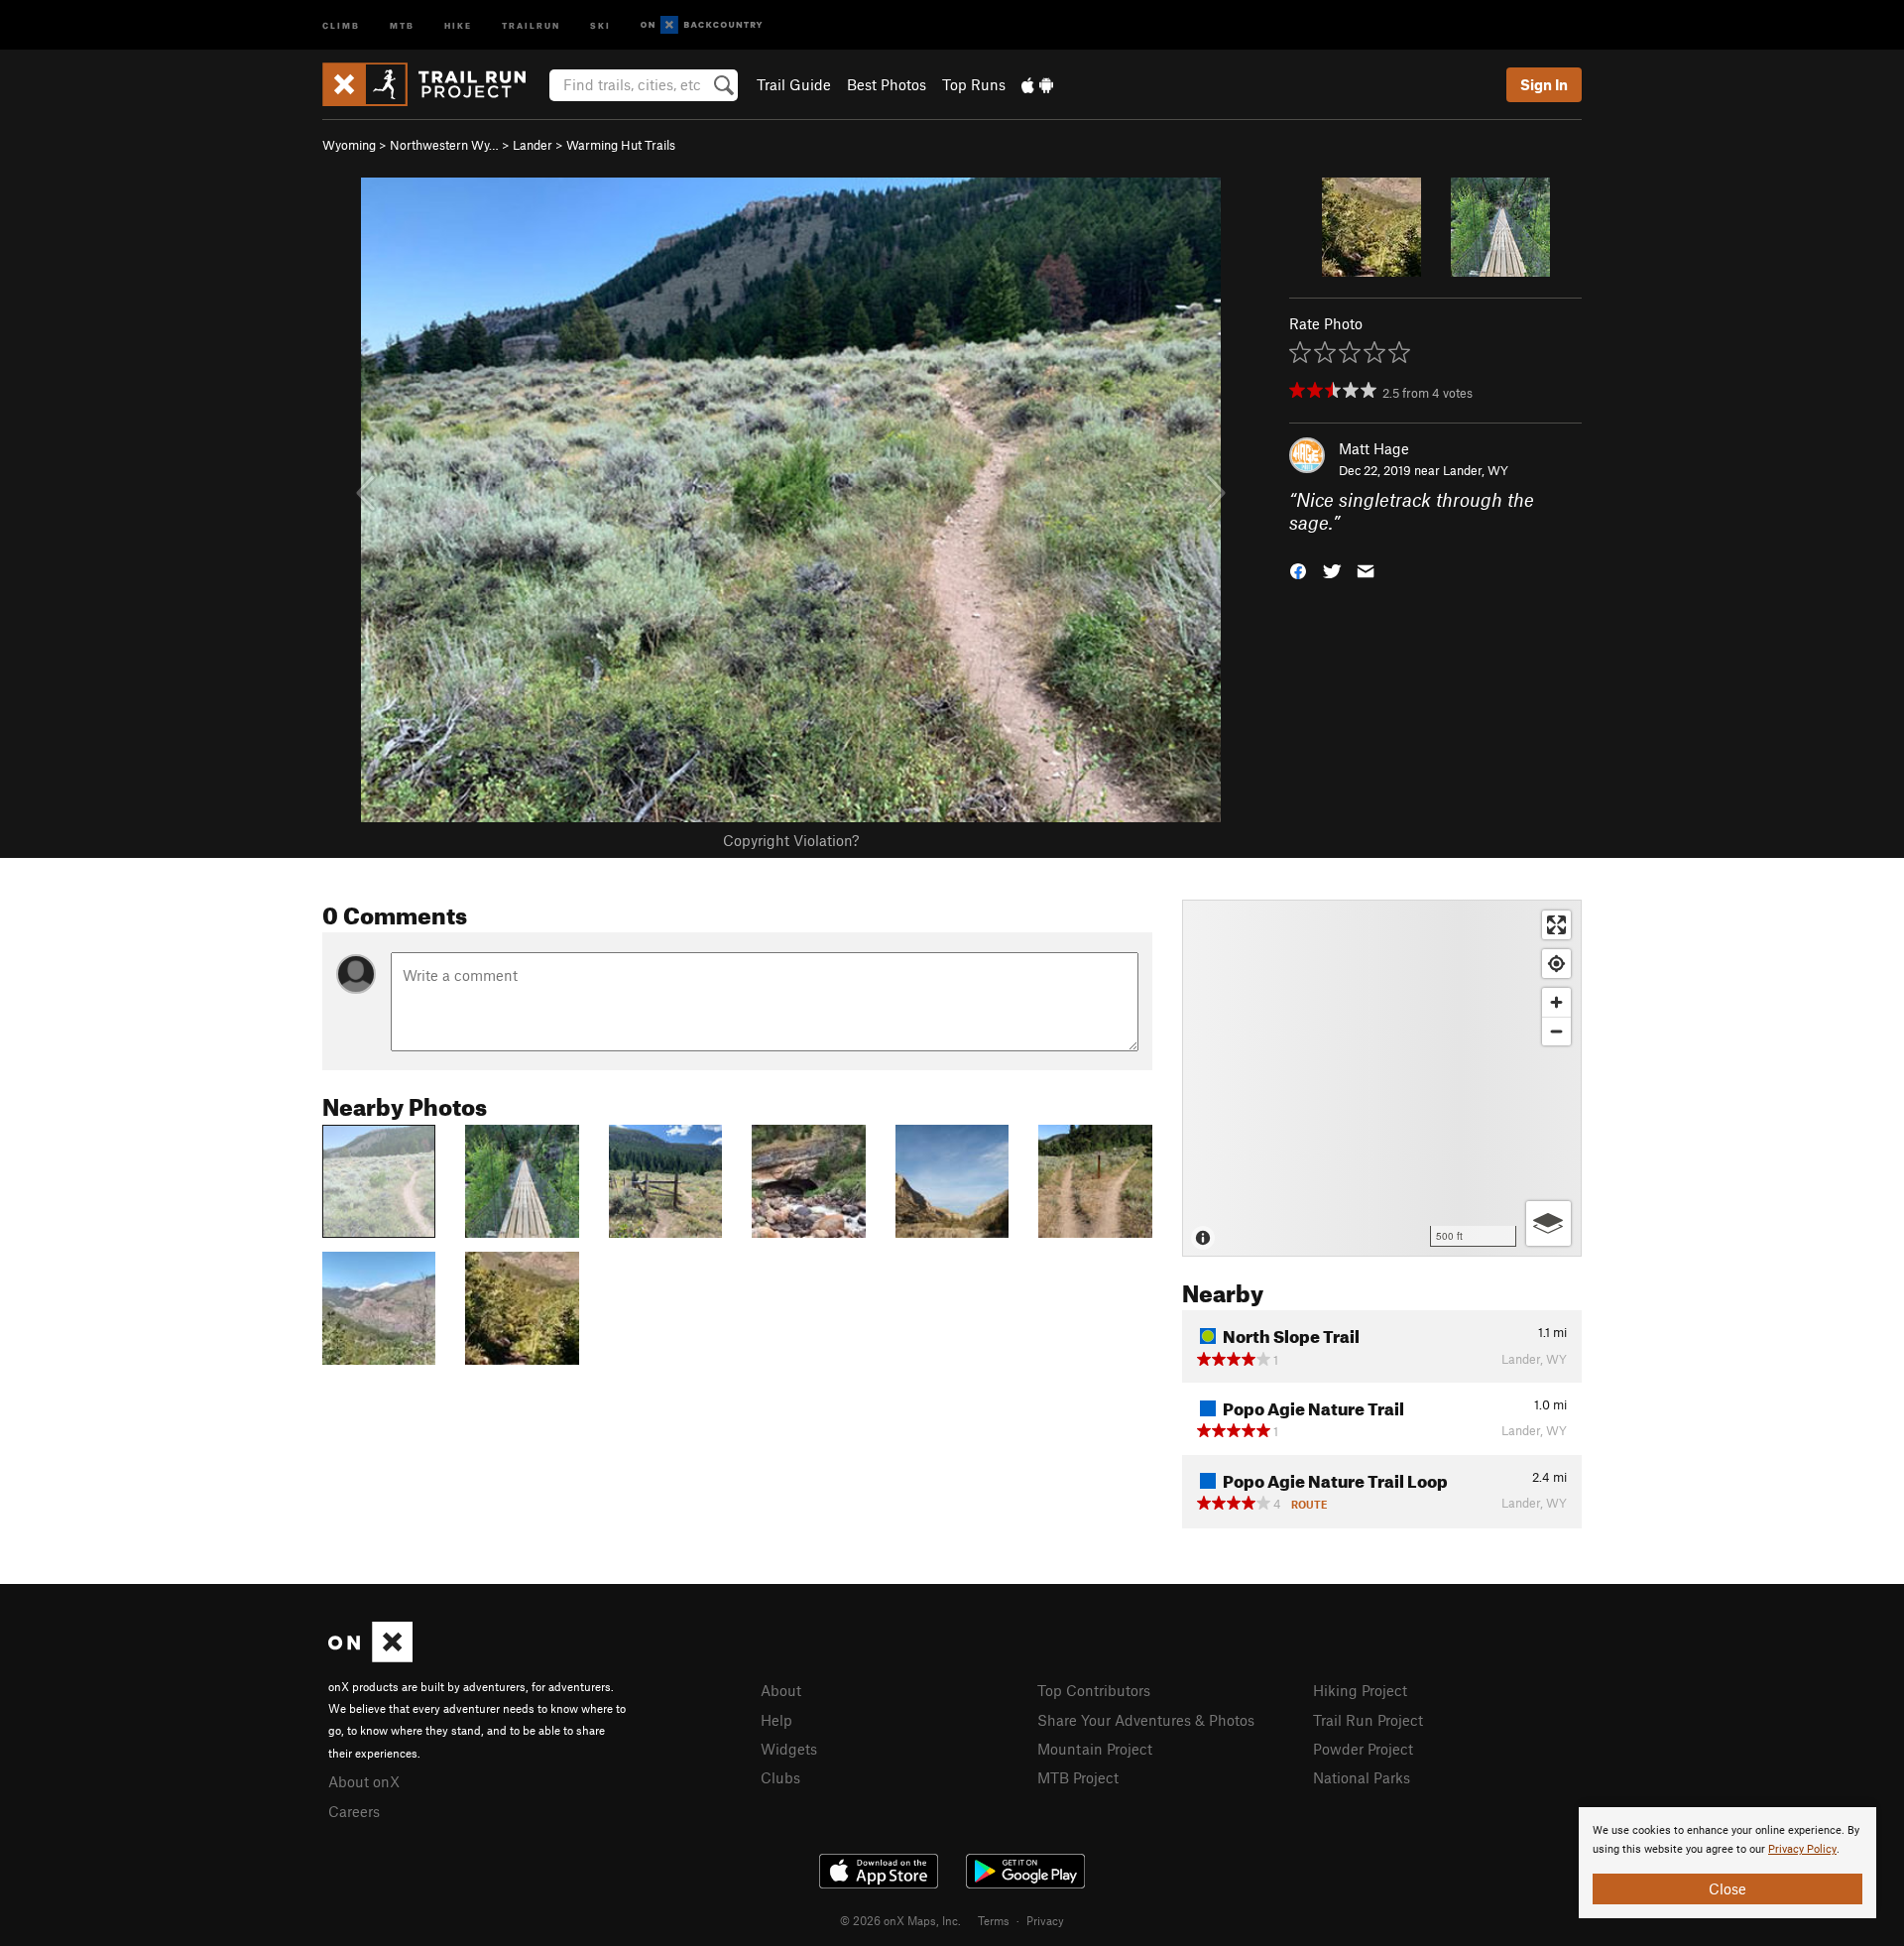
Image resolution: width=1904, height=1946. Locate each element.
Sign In (1544, 84)
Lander (533, 145)
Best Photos (887, 84)
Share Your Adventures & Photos (1146, 1720)
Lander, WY (1476, 470)
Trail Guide (794, 84)
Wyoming (349, 145)
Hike (458, 24)
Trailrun (531, 24)
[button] (1298, 569)
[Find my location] (1556, 964)
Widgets (789, 1749)
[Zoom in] (1556, 1002)
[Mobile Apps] (1037, 84)
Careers (354, 1811)
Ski (600, 24)
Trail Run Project (1368, 1720)
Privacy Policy (1802, 1849)
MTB (402, 24)
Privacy (1045, 1920)
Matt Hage (1374, 448)
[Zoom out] (1556, 1031)
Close (1727, 1888)
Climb (341, 24)
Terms (994, 1920)
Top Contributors (1094, 1690)
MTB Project (1078, 1777)
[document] (1727, 1863)
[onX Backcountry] (702, 25)
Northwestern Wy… (444, 145)
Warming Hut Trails (621, 145)
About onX (364, 1781)
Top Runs (974, 84)
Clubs (780, 1777)
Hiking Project (1360, 1690)
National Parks (1362, 1777)
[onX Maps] (370, 1656)
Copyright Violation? (791, 840)
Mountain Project (1095, 1749)
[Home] (434, 84)
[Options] (1548, 1223)
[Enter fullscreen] (1556, 925)
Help (776, 1720)
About (781, 1690)
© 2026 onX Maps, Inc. (900, 1920)
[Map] (1382, 1078)
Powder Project (1363, 1749)
